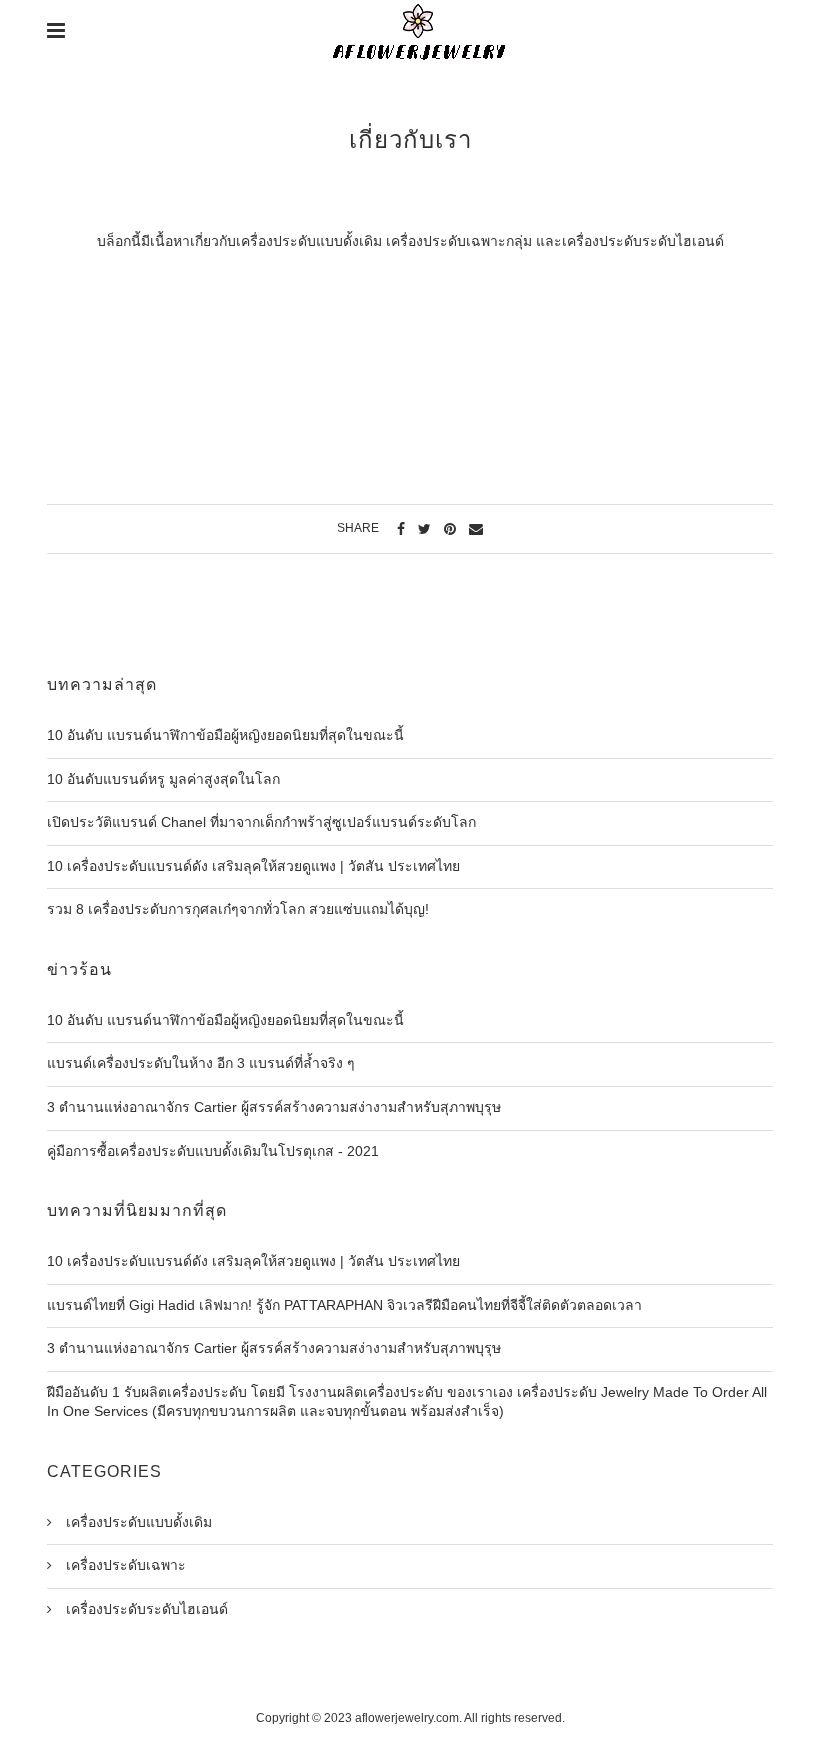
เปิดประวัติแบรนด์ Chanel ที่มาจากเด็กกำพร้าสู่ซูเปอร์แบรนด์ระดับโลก (261, 822)
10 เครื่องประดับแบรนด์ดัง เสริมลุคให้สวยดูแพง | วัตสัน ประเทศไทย (253, 866)
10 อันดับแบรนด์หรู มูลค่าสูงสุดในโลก (163, 779)
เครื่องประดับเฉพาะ (124, 1565)
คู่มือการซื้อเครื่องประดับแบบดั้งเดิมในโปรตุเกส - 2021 (213, 1151)
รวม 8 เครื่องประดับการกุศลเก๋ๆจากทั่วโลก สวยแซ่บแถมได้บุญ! (238, 909)
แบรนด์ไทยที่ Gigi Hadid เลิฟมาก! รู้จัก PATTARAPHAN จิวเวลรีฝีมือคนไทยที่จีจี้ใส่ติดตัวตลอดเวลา (344, 1305)
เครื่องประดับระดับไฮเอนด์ (145, 1609)
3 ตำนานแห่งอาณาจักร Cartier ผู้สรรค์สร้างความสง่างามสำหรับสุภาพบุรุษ (274, 1107)
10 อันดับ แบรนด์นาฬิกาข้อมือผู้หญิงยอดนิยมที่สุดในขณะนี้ (225, 735)
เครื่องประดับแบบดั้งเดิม (137, 1522)
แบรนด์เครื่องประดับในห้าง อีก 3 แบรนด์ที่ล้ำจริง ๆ (201, 1063)
